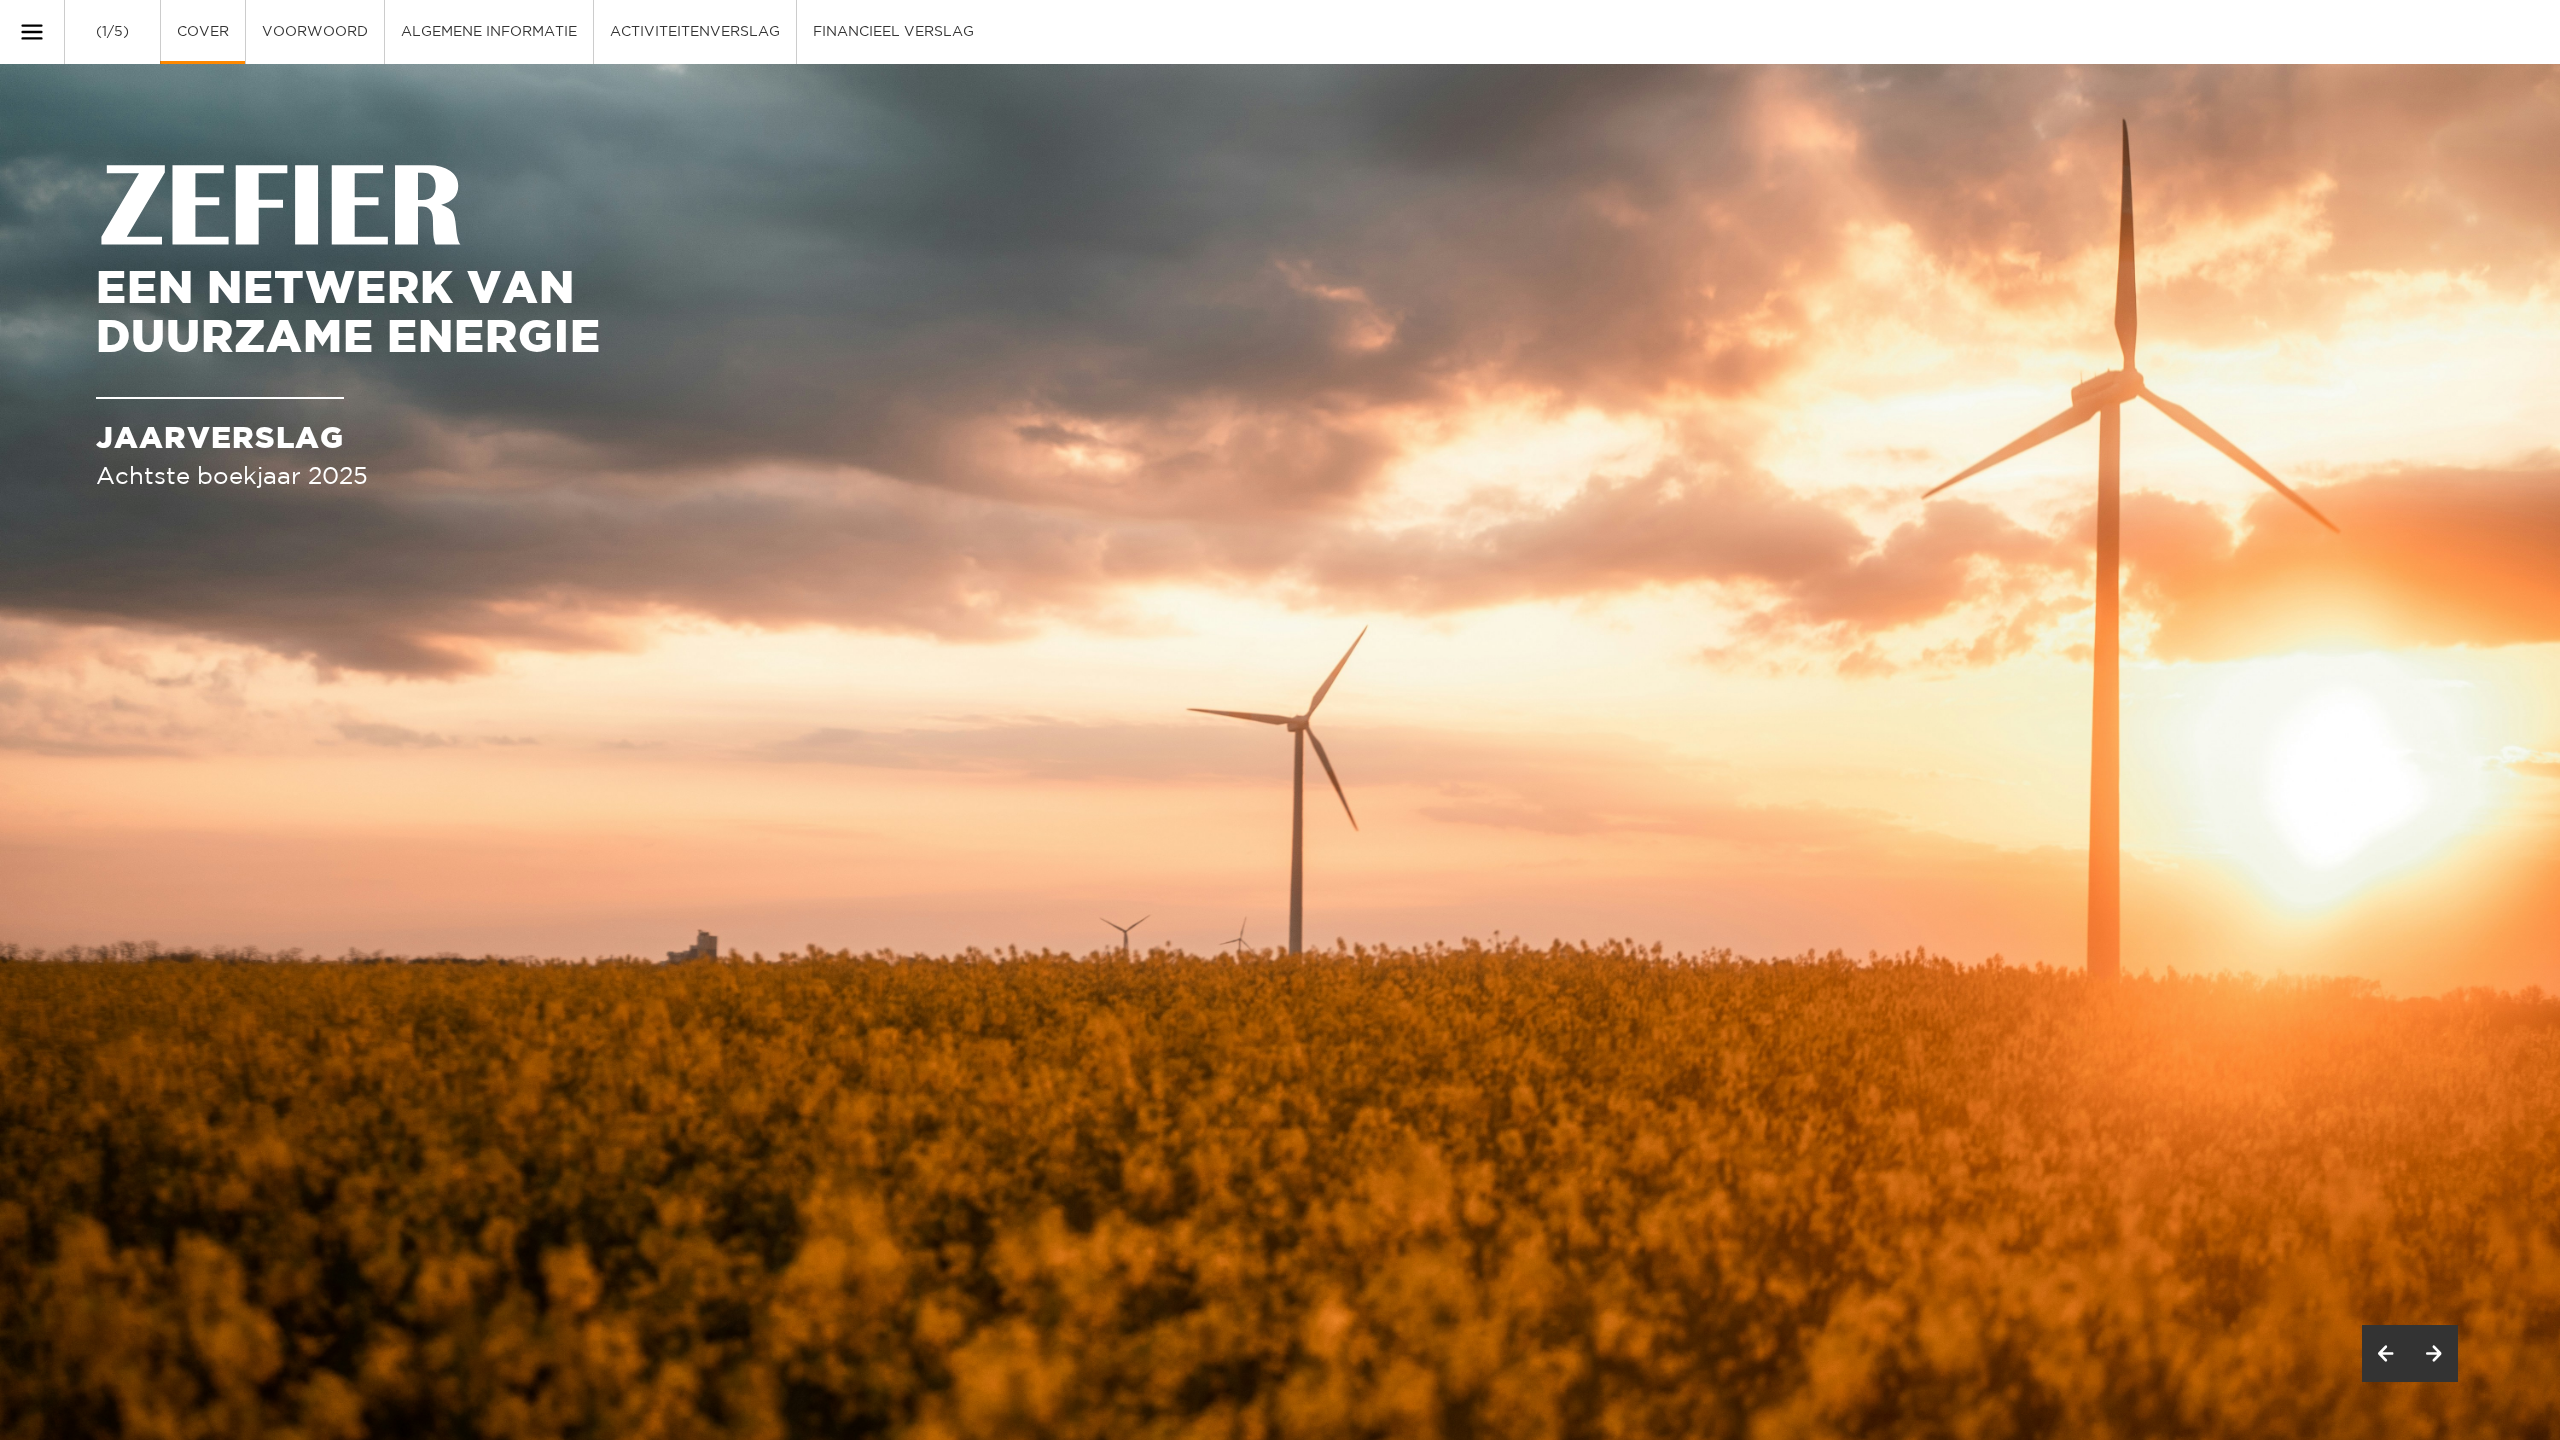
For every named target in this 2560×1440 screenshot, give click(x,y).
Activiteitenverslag (695, 31)
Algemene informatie (489, 31)
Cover (203, 31)
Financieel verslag (893, 31)
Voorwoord (315, 31)
